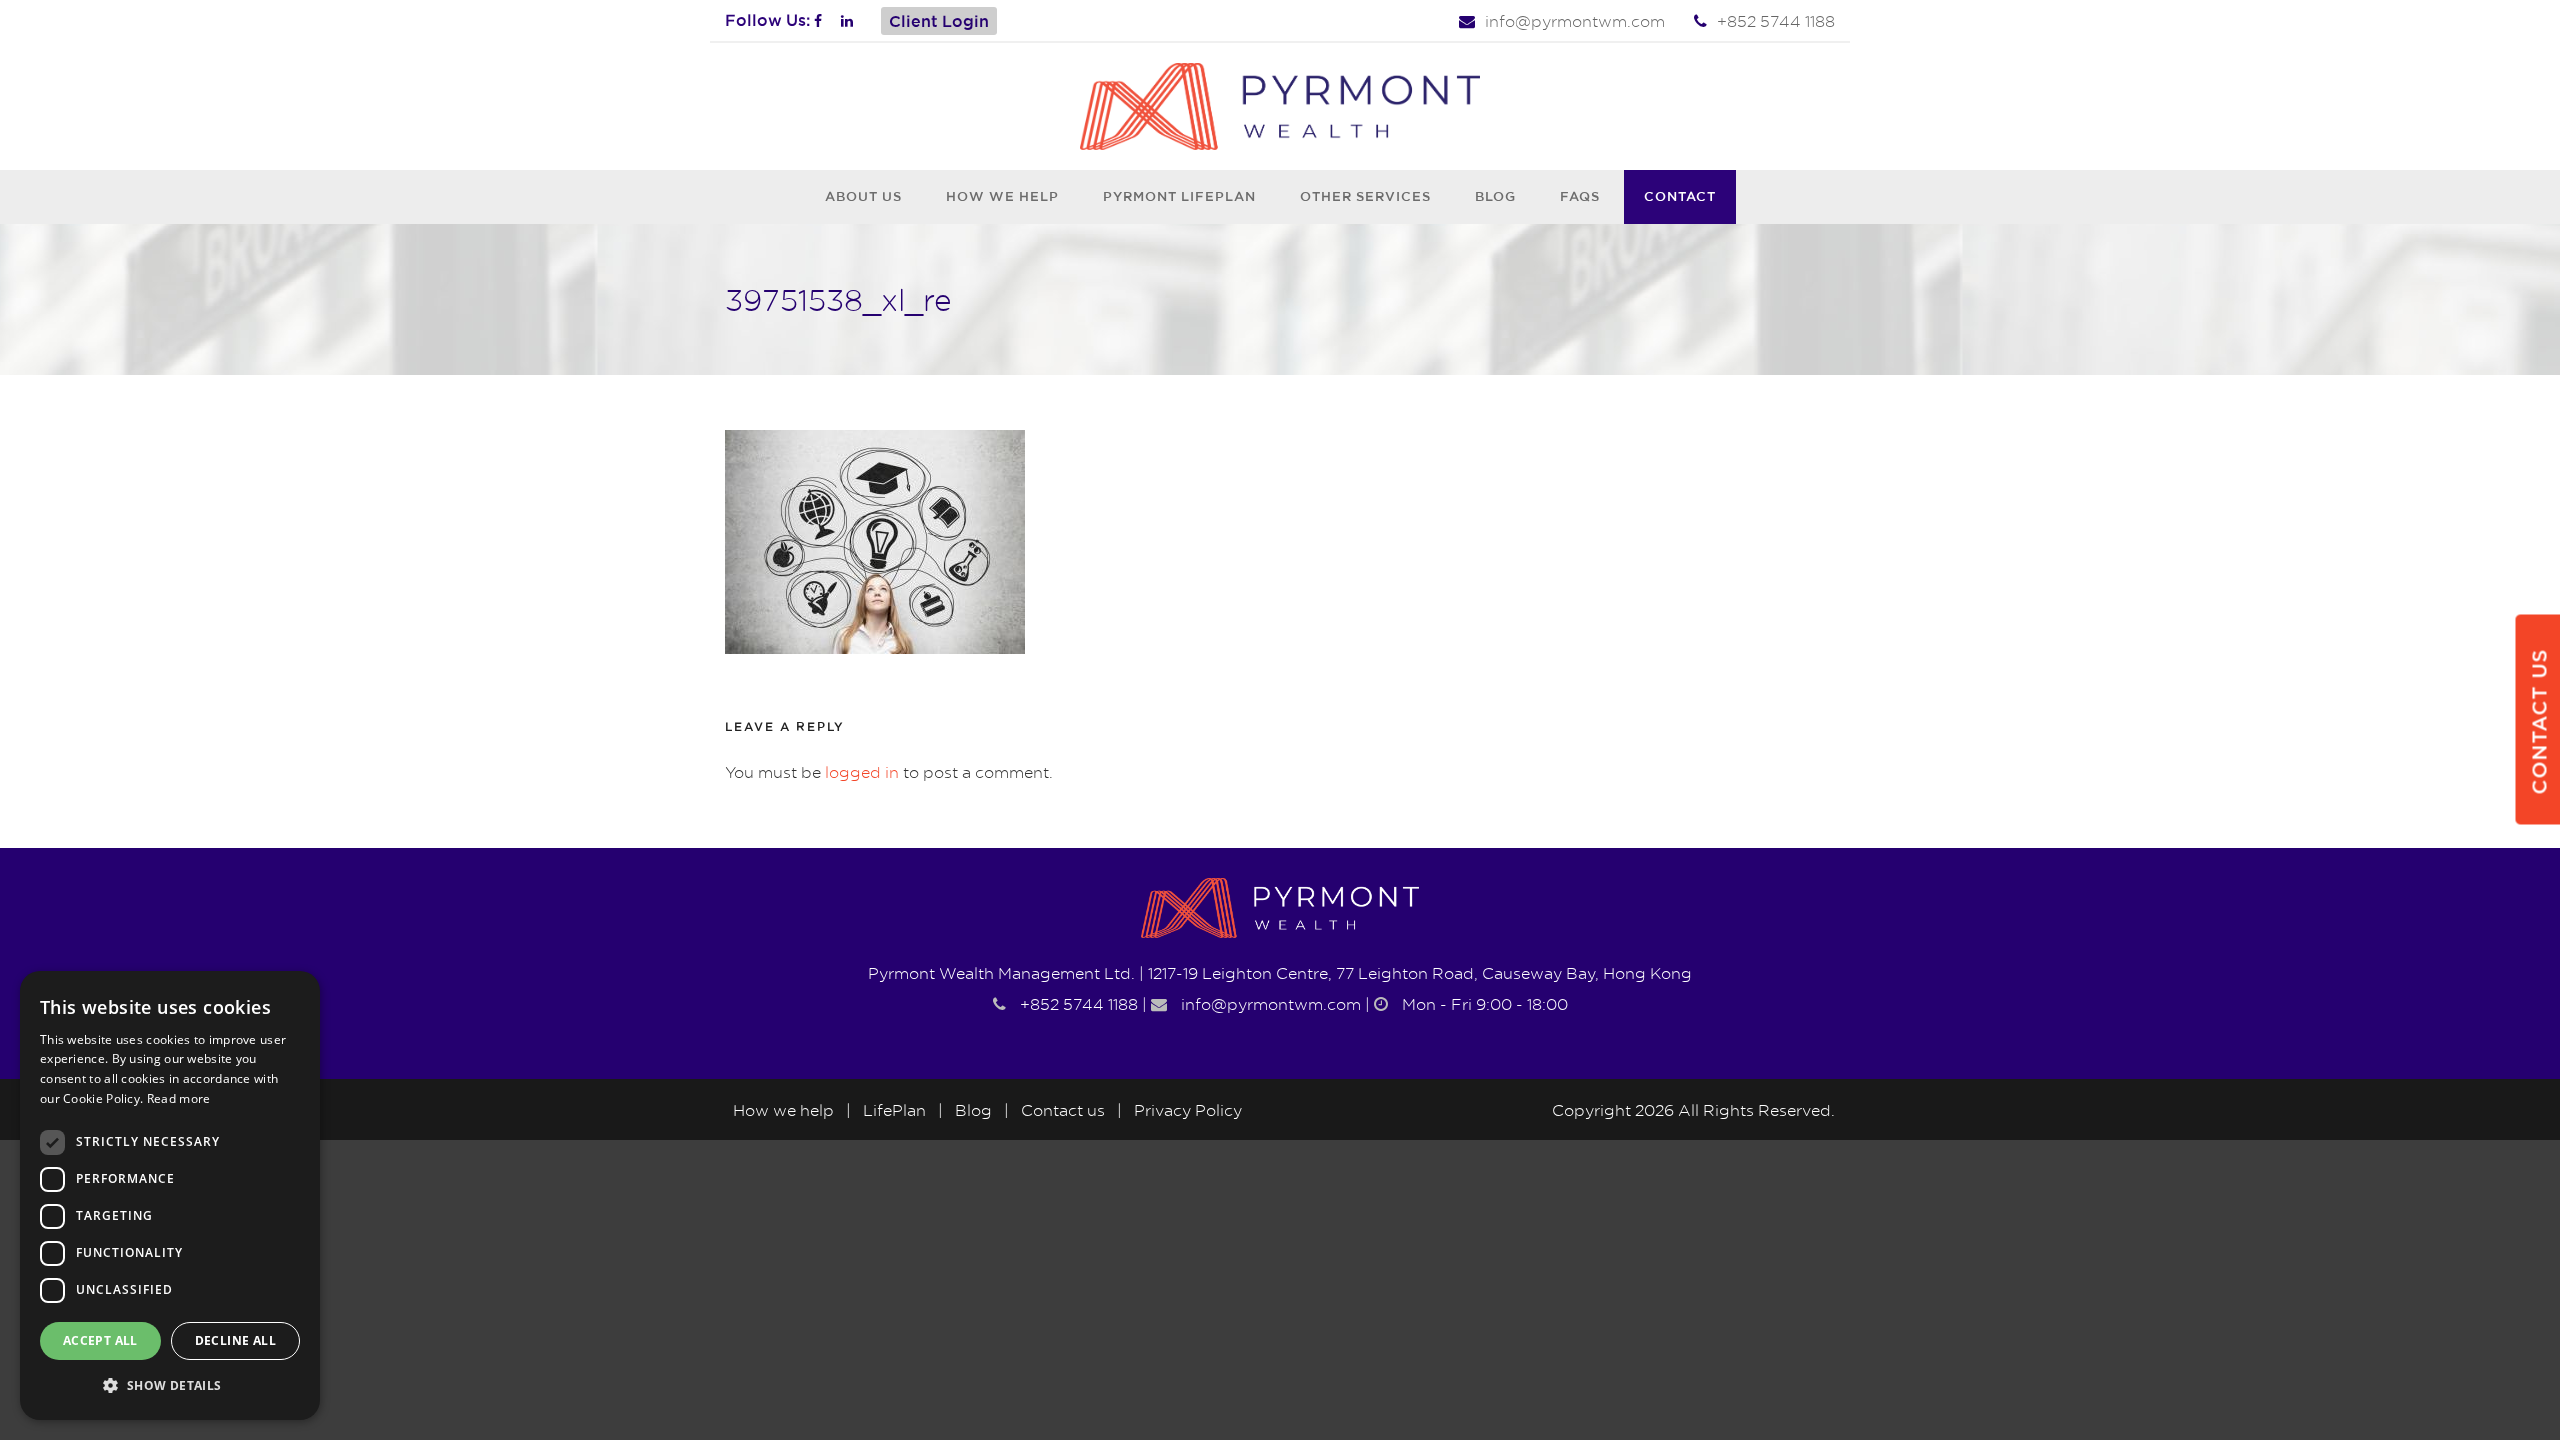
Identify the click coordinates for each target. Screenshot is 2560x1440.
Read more (179, 1098)
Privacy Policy (1188, 1110)
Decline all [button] (235, 1340)
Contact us (1063, 1110)
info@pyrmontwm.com (1575, 21)
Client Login (939, 21)
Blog (1495, 196)
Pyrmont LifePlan (1179, 196)
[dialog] (170, 1195)
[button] (170, 1386)
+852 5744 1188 (1776, 21)
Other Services (1365, 196)
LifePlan (894, 1110)
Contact (1680, 196)
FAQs (1580, 196)
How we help (1002, 196)
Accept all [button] (100, 1340)
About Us (863, 196)
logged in (862, 772)
